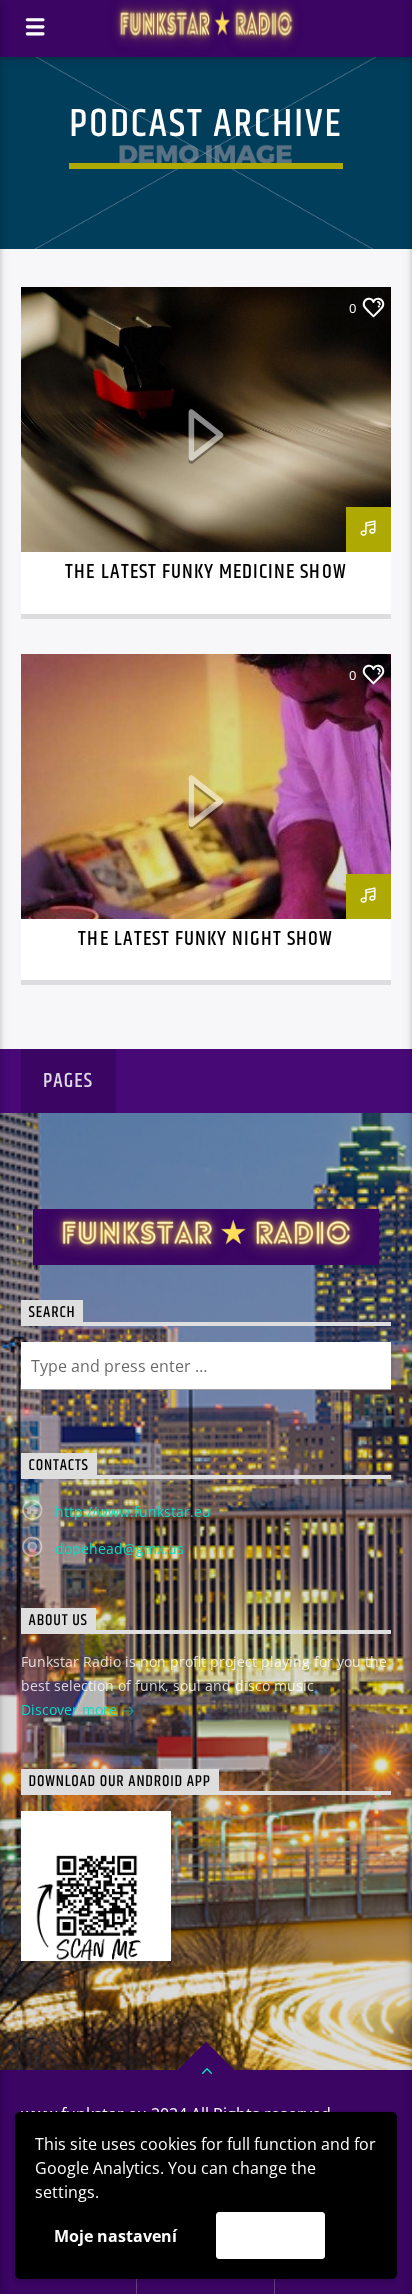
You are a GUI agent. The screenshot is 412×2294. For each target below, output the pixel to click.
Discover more (71, 1709)
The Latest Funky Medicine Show (205, 572)
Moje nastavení (115, 2236)
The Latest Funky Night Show (205, 939)
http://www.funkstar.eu (133, 1511)
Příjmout (270, 2235)
